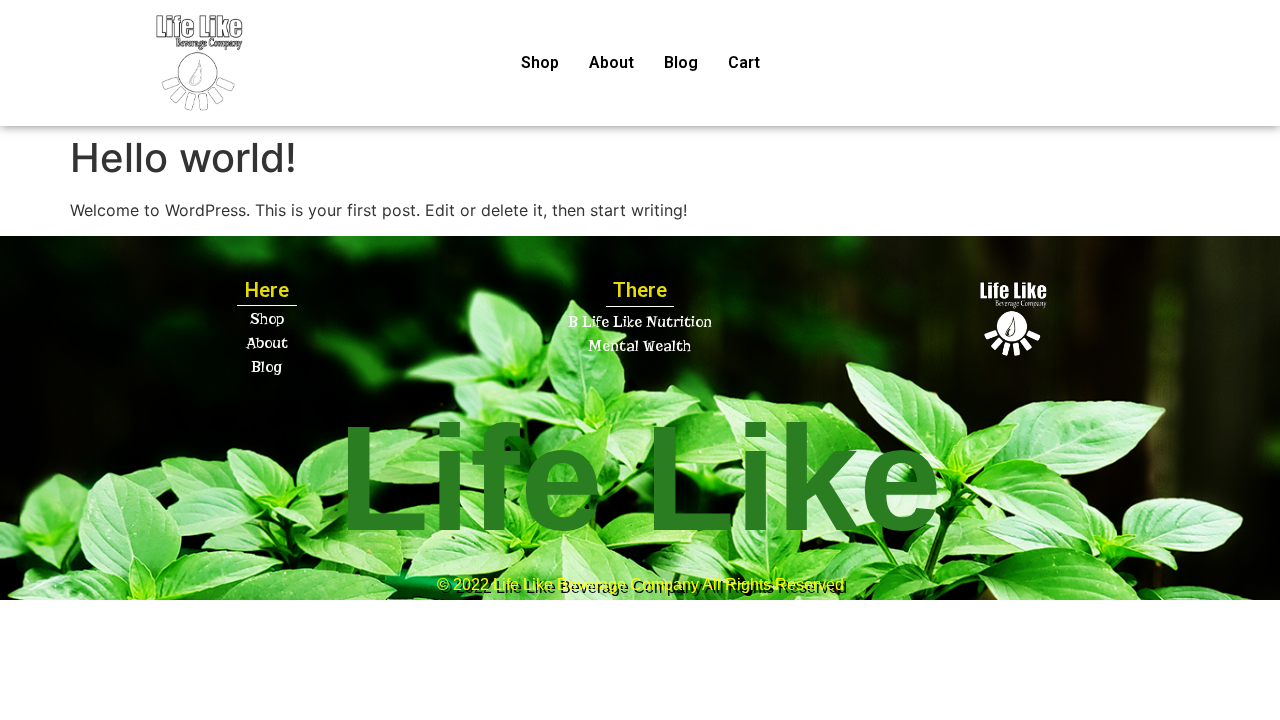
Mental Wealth (639, 346)
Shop (540, 62)
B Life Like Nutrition (640, 322)
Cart (744, 62)
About (611, 62)
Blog (681, 62)
